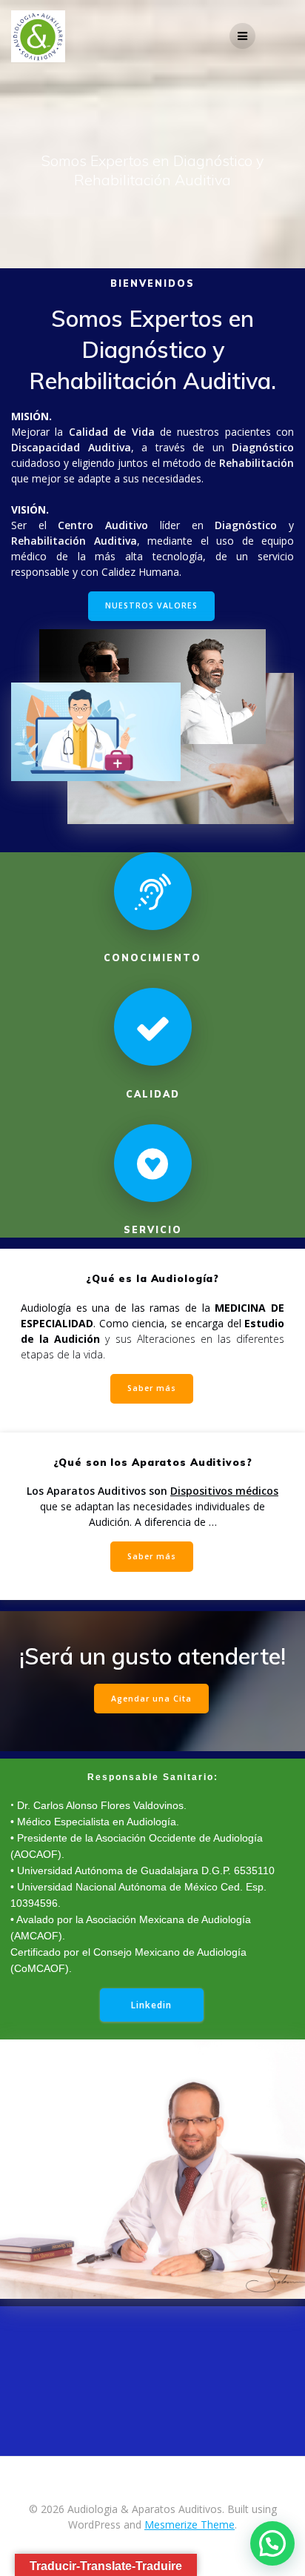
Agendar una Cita (151, 1699)
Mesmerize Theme (190, 2524)
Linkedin (151, 2005)
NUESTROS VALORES (151, 605)
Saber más (152, 1388)
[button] (272, 2543)
